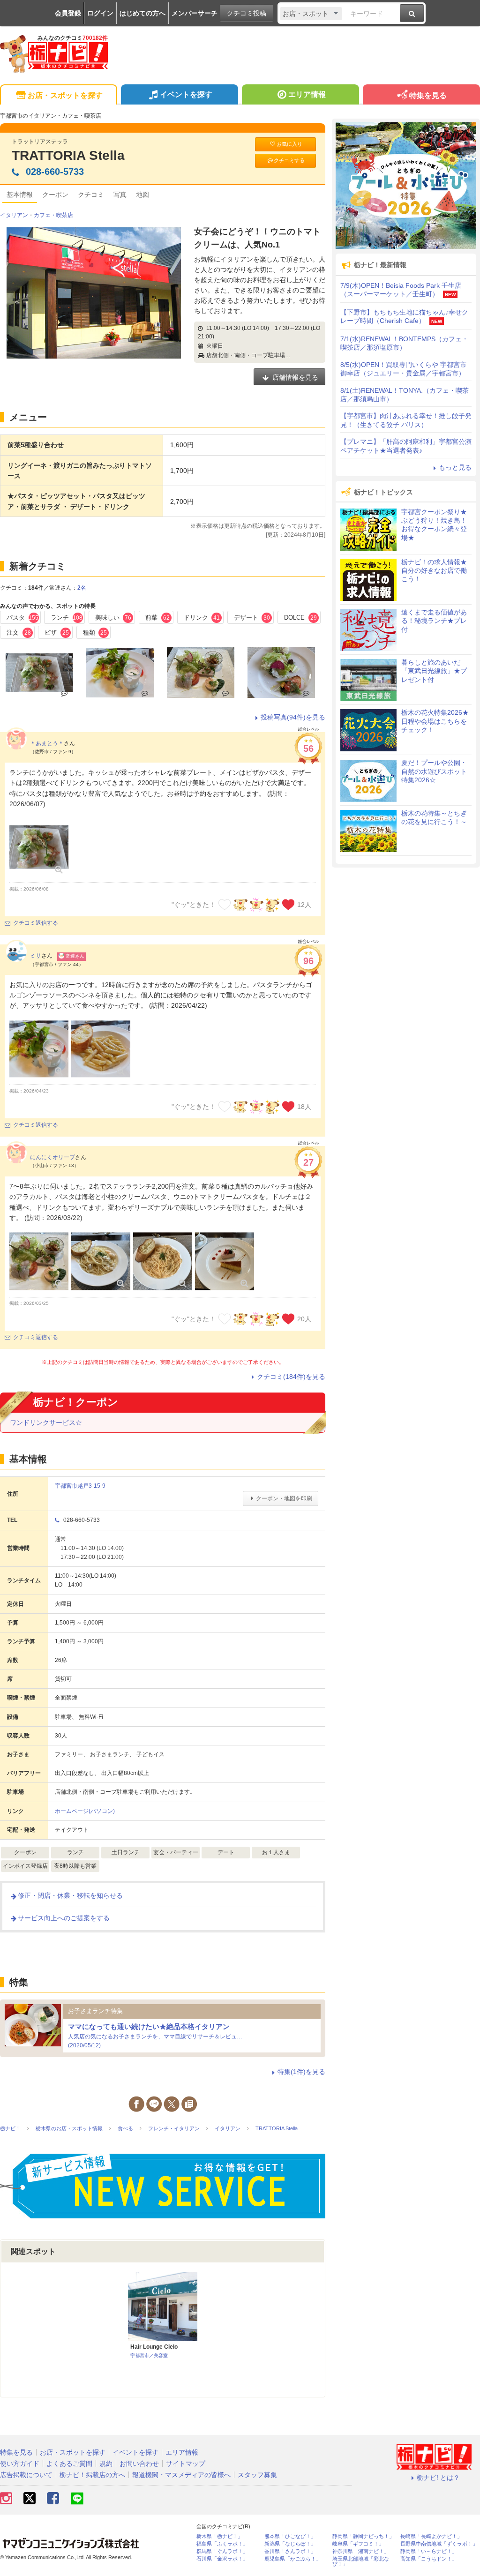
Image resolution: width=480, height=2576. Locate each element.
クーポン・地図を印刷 (284, 1498)
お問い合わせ (139, 2464)
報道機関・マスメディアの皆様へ (181, 2475)
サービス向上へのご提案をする (64, 1918)
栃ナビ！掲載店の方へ (92, 2475)
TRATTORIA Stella (68, 155)
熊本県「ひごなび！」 (290, 2536)
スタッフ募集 (257, 2475)
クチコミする (289, 160)
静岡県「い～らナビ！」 (429, 2551)
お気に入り (289, 144)
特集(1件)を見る (301, 2072)
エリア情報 (307, 94)
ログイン (100, 13)
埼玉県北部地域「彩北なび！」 (361, 2561)
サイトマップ (186, 2464)
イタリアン (14, 215)
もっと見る (455, 467)
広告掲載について (26, 2475)
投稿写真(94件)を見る (293, 717)
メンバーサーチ (195, 13)
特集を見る (428, 95)
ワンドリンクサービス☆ (46, 1423)
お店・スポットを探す (65, 95)
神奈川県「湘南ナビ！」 (361, 2551)
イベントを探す (186, 94)
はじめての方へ (142, 13)
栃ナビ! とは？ (438, 2478)
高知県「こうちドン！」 (429, 2559)
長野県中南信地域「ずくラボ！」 (439, 2544)
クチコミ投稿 (247, 13)
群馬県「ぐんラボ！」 (222, 2551)
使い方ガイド (20, 2464)
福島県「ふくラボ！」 (222, 2544)
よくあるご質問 (69, 2464)
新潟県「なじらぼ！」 (290, 2544)
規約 (106, 2464)
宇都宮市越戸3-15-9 (80, 1486)
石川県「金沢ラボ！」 (222, 2559)
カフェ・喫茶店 (53, 215)
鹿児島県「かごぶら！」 (293, 2559)
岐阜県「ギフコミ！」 (358, 2544)
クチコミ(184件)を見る (291, 1377)
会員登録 (68, 13)
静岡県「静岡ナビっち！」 (363, 2536)
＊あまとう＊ (47, 743)
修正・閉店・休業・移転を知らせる (70, 1895)
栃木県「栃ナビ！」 (220, 2536)
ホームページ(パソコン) (85, 1811)
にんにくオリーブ (52, 1157)
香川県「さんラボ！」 (290, 2551)
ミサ (36, 956)
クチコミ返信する (36, 923)
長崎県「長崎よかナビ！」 (431, 2536)
